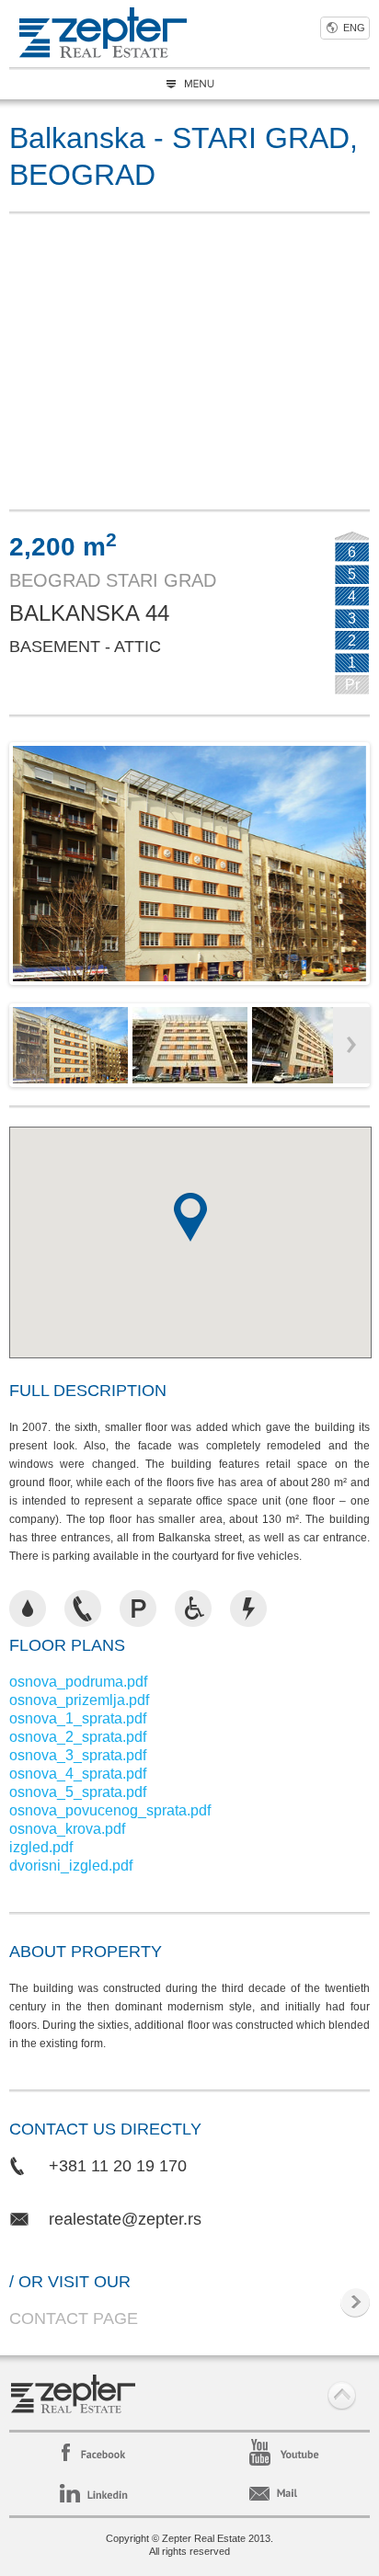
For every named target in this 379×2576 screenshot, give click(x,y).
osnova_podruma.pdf (78, 1682)
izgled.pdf (41, 1847)
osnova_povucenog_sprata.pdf (110, 1810)
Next (352, 859)
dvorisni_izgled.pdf (71, 1866)
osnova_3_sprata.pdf (78, 1755)
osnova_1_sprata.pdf (78, 1718)
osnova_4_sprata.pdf (78, 1774)
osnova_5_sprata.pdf (78, 1792)
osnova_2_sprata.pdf (78, 1737)
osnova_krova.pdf (67, 1829)
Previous (27, 859)
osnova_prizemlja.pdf (79, 1700)
